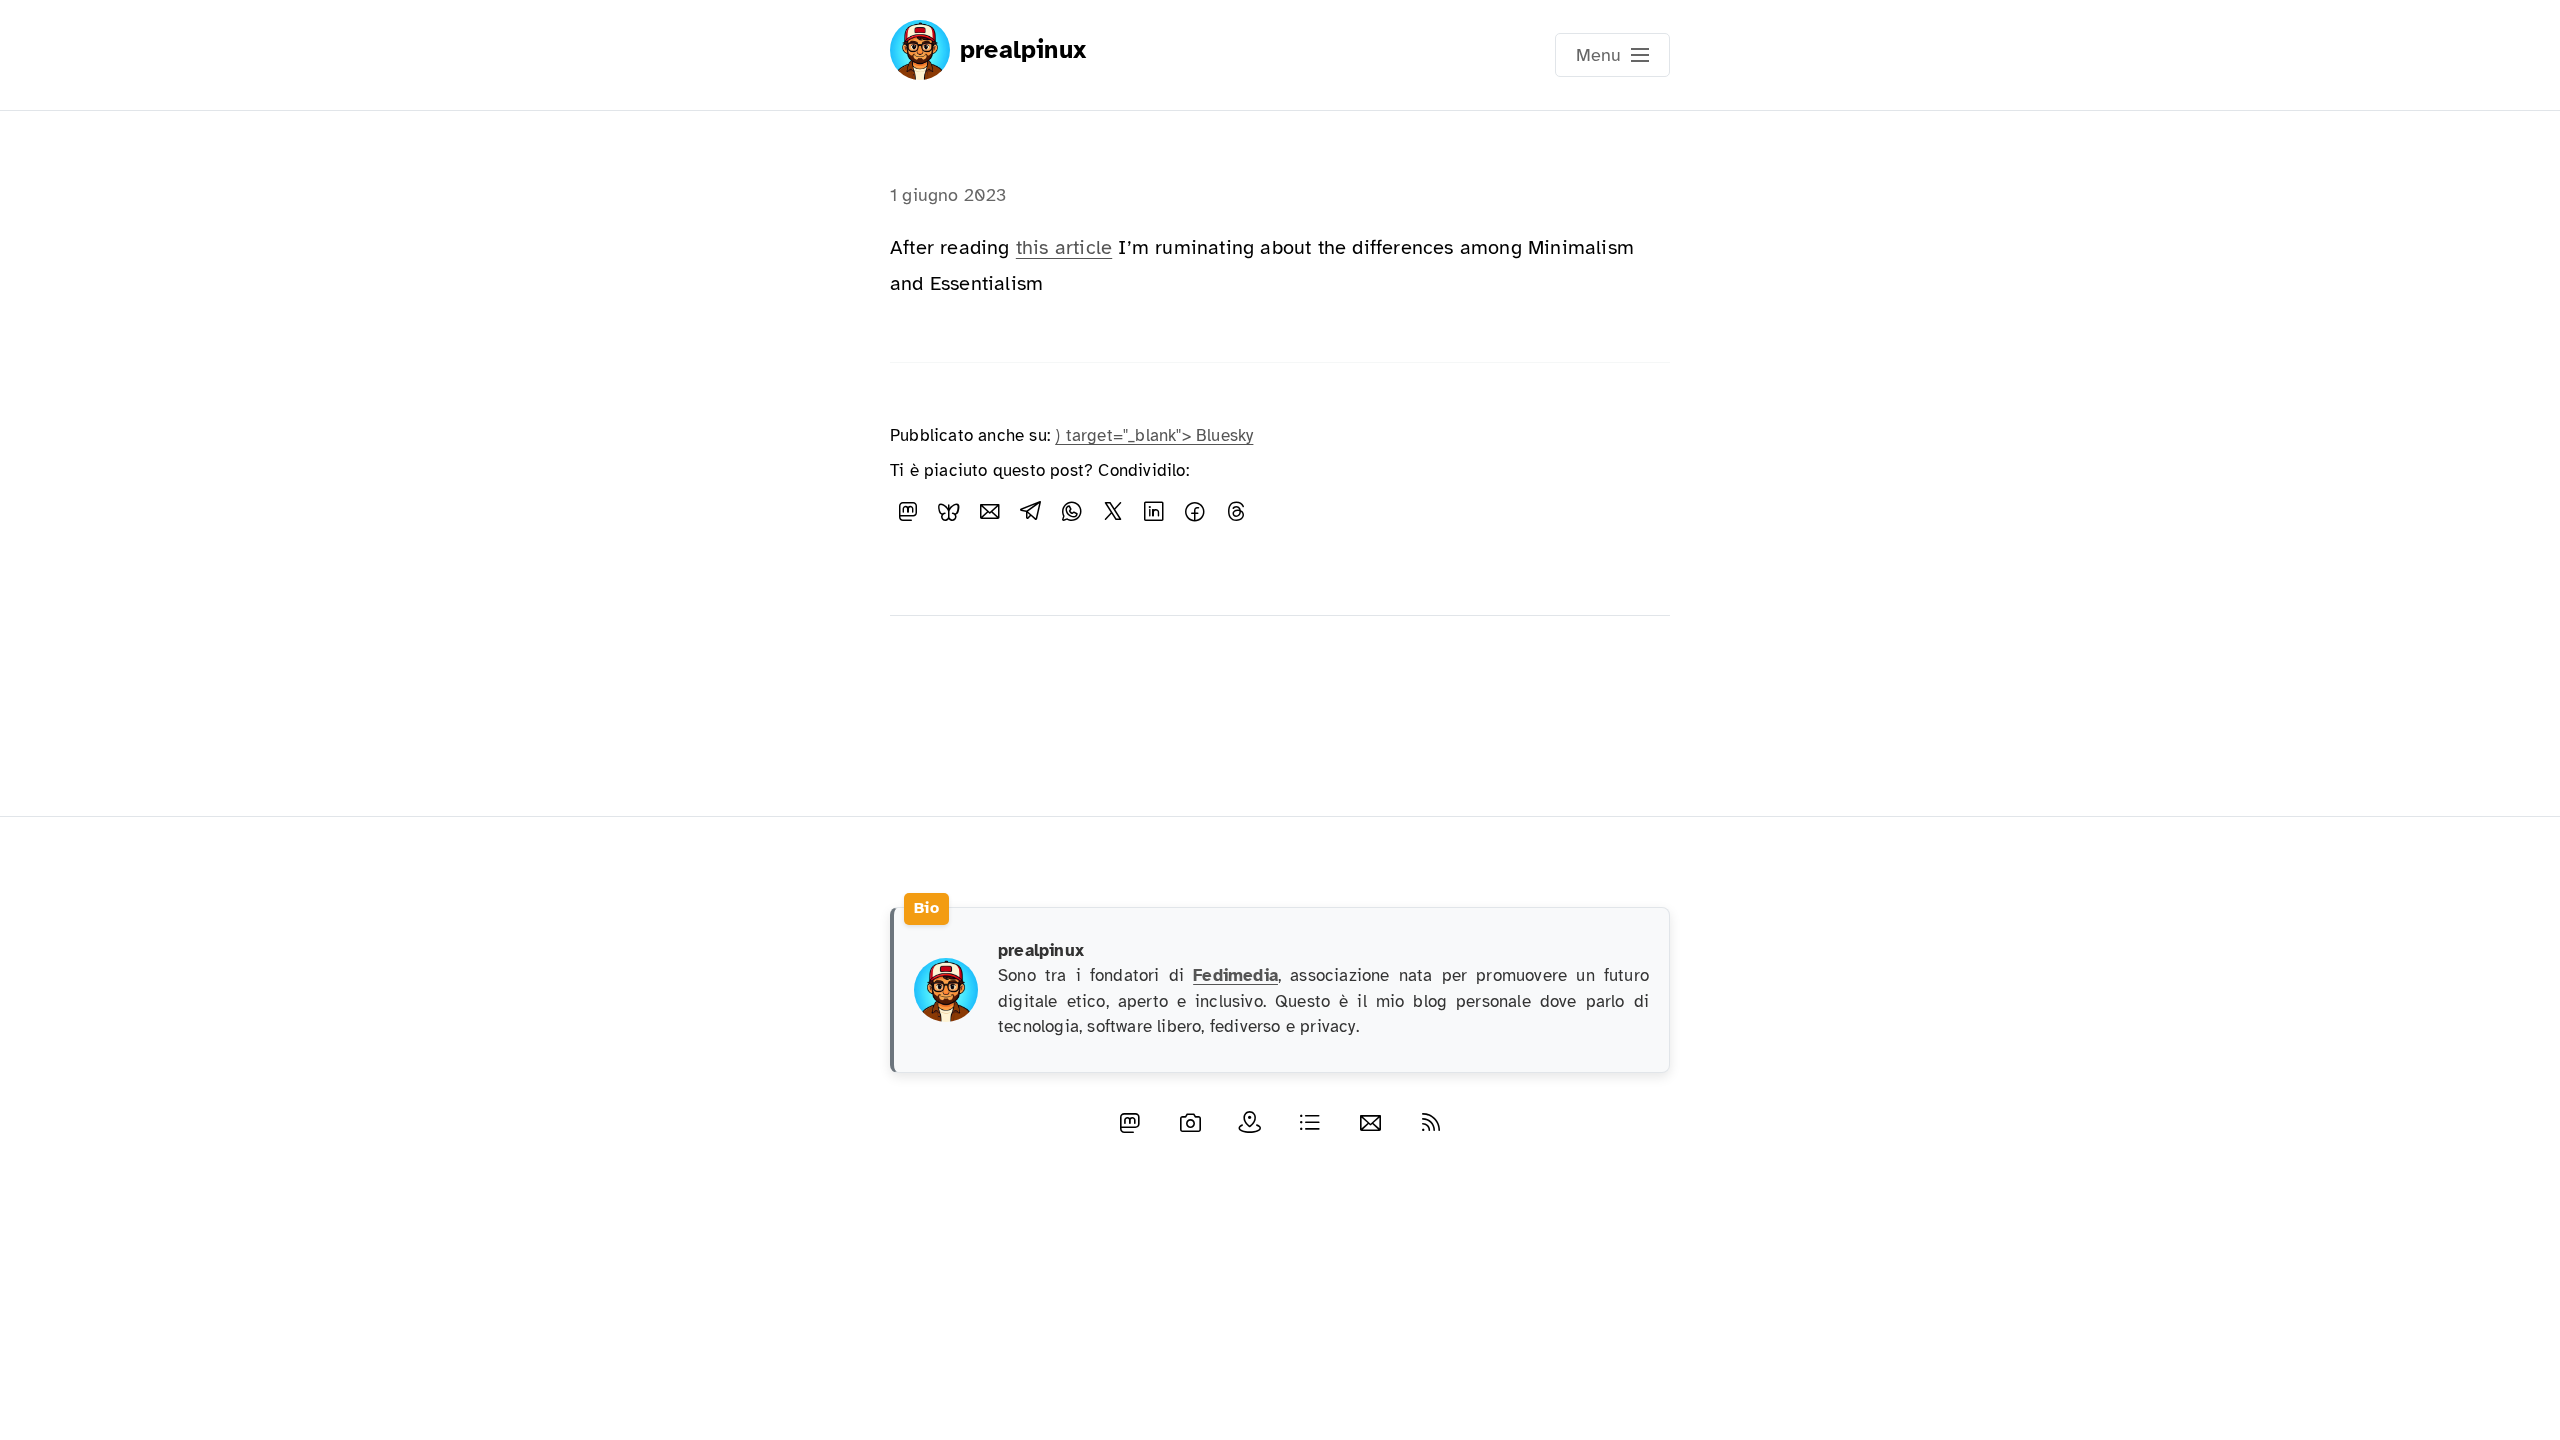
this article (1064, 247)
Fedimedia (1235, 975)
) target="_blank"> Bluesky (1154, 435)
